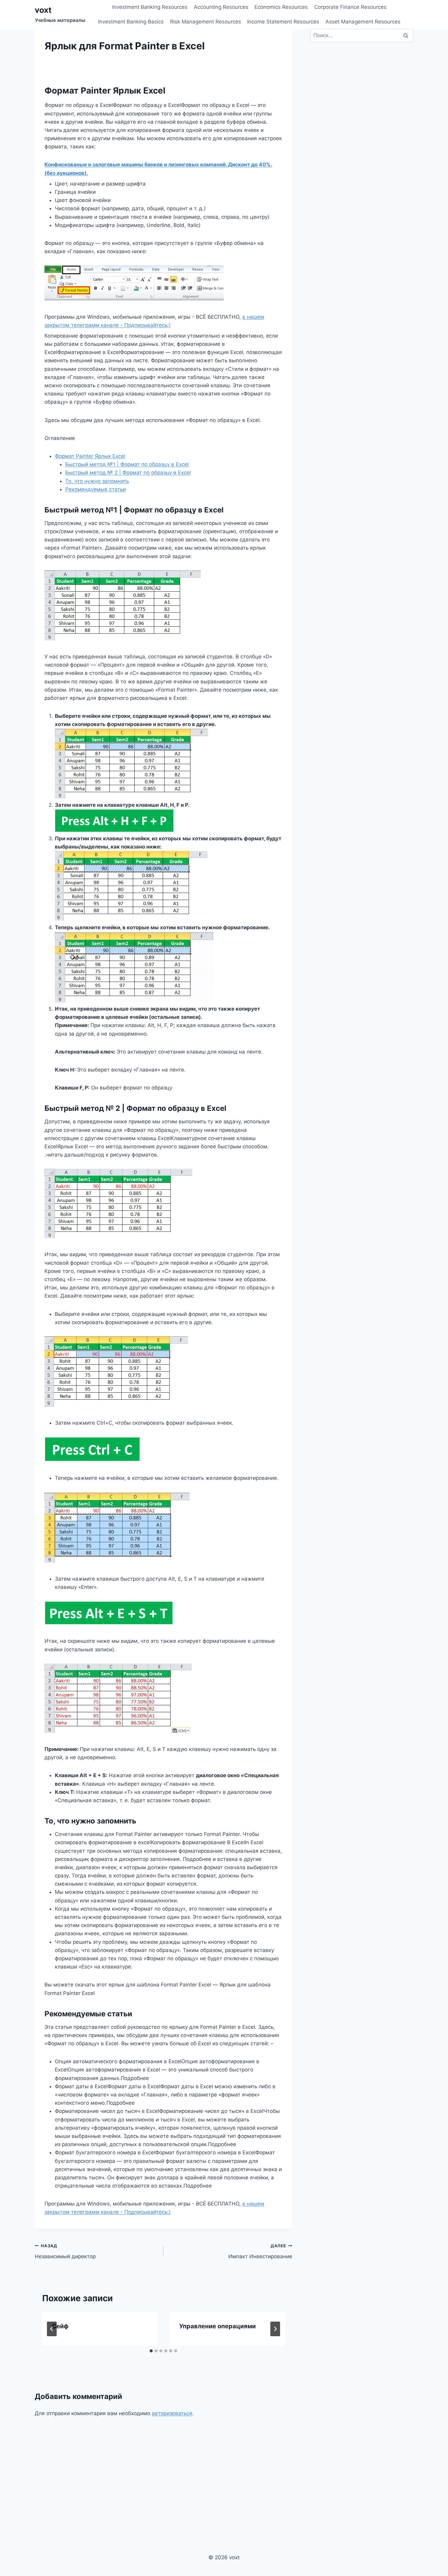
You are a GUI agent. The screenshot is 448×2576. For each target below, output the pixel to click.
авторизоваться (172, 2413)
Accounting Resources (221, 7)
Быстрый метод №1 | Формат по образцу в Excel (127, 464)
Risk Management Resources (206, 22)
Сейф (60, 2326)
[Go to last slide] (52, 2329)
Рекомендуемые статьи (96, 489)
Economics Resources (281, 7)
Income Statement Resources (283, 22)
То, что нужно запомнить (97, 481)
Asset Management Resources (363, 22)
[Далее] (275, 2329)
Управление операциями (217, 2326)
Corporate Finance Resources (350, 7)
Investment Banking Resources (150, 7)
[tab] (151, 2351)
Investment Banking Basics (131, 22)
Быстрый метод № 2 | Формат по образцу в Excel (128, 473)
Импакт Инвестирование (260, 2251)
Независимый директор (65, 2251)
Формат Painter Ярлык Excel (90, 456)
